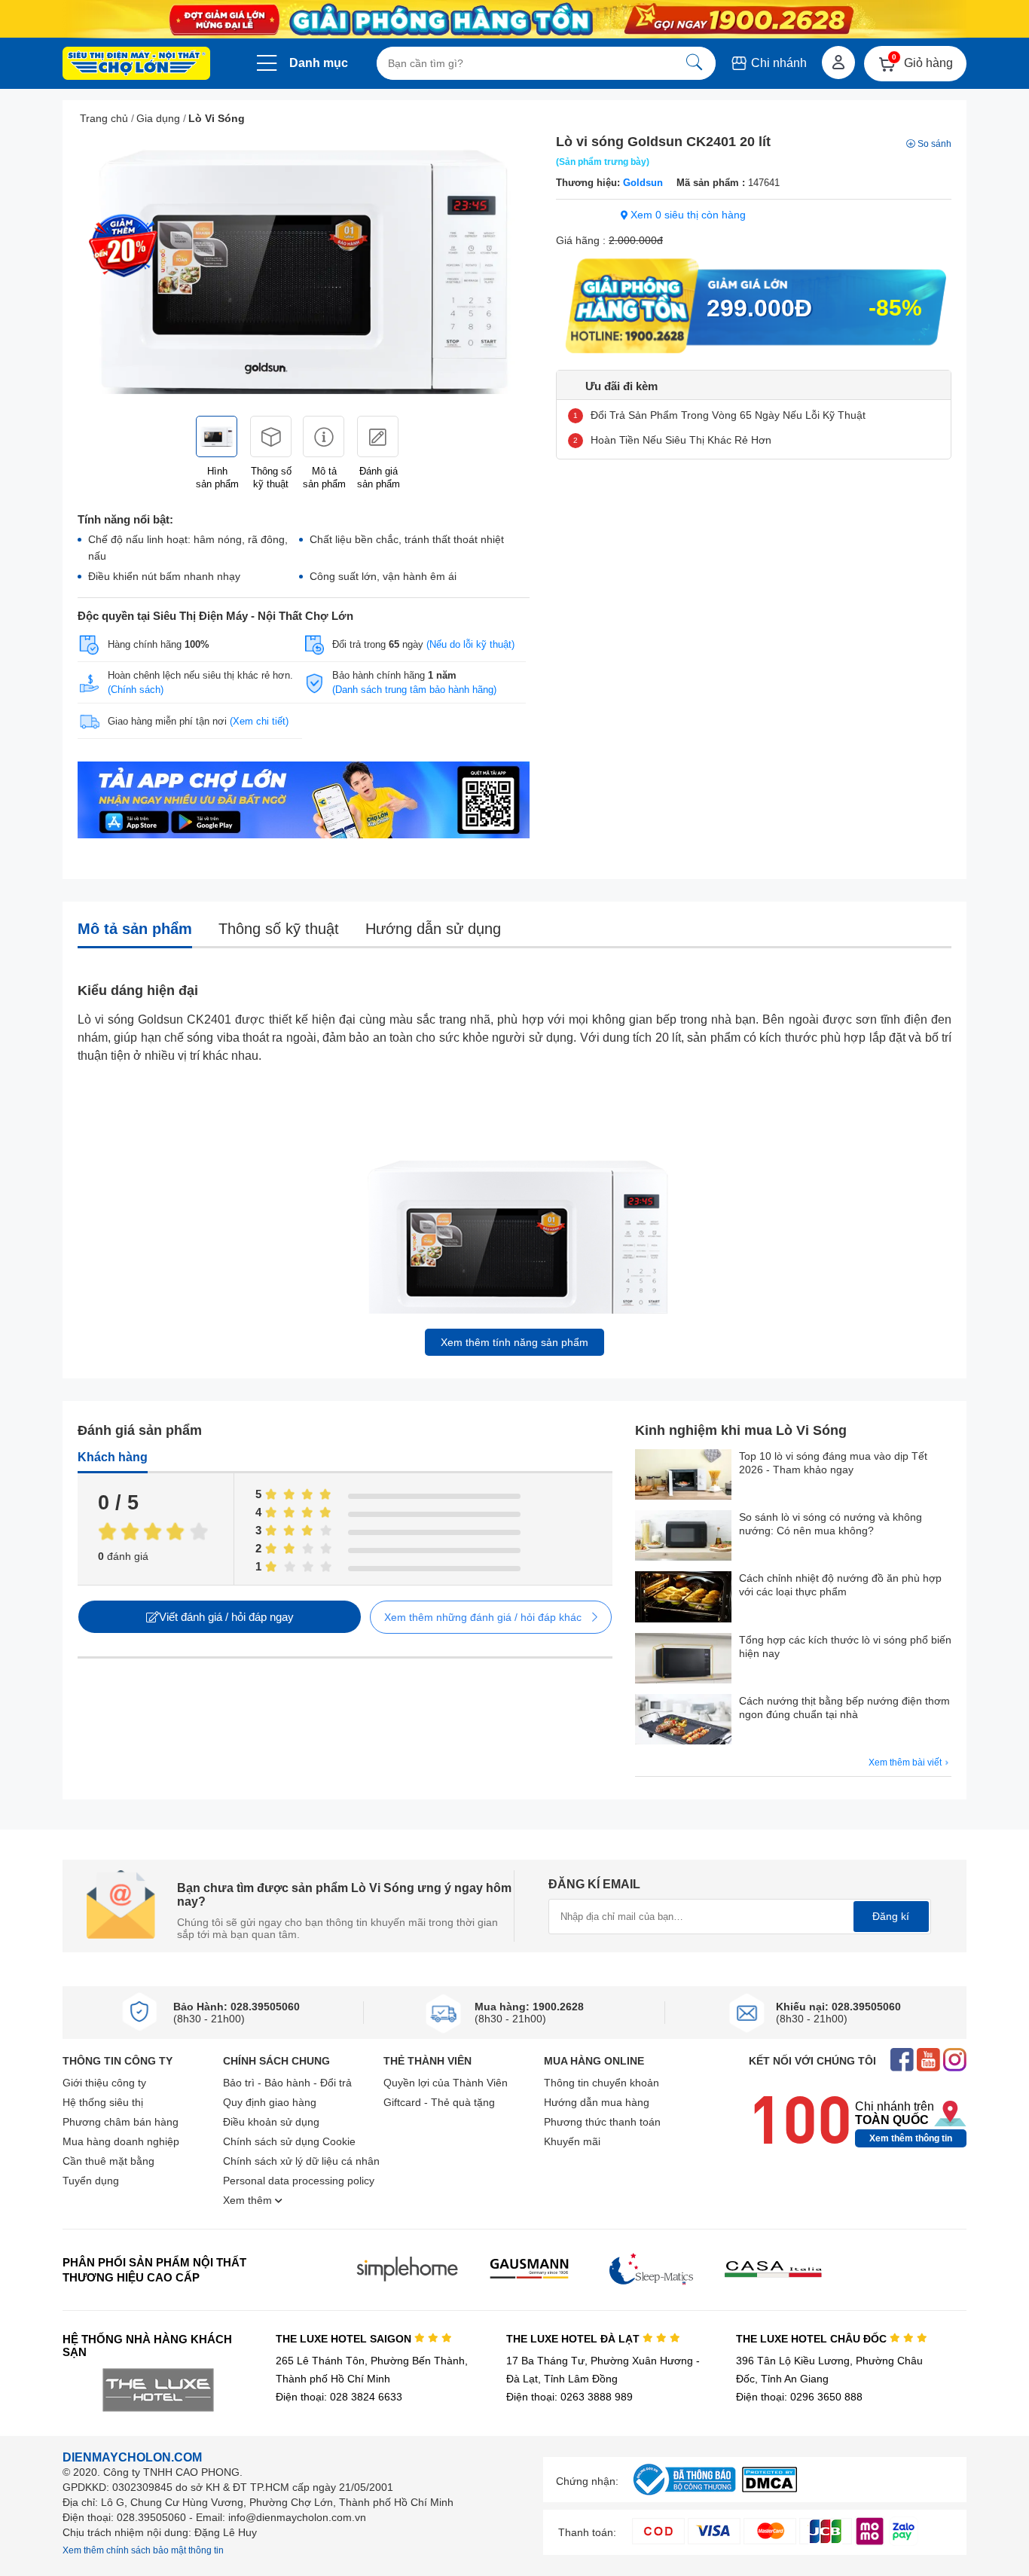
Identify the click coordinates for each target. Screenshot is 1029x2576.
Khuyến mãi (572, 2141)
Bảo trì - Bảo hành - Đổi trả (287, 2083)
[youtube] (928, 2061)
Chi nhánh (777, 63)
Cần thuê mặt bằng (108, 2161)
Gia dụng (158, 118)
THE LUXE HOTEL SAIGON (345, 2339)
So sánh (934, 144)
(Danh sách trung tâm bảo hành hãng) (414, 690)
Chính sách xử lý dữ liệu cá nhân (301, 2161)
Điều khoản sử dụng (271, 2122)
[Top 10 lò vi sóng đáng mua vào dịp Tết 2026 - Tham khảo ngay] (683, 1476)
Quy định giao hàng (270, 2102)
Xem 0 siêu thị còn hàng (687, 215)
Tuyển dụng (91, 2181)
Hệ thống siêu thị (103, 2102)
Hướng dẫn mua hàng (597, 2102)
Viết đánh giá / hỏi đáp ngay (226, 1617)
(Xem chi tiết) (259, 721)
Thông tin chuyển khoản (602, 2083)
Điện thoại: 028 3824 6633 (339, 2397)
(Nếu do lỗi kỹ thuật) (470, 644)
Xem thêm (249, 2200)
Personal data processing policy (299, 2181)
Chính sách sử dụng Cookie (289, 2141)
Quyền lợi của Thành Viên (446, 2083)
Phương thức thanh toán (602, 2122)
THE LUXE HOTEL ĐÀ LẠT (574, 2339)
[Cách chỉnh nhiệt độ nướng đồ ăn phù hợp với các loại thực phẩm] (683, 1598)
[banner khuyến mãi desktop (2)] (514, 19)
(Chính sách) (136, 690)
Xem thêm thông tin (911, 2138)
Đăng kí (891, 1916)
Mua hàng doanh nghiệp (121, 2141)
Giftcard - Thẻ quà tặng (439, 2102)
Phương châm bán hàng (121, 2122)
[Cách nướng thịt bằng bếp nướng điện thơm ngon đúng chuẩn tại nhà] (683, 1721)
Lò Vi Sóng (217, 118)
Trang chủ (104, 118)
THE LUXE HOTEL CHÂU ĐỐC (813, 2339)
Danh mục (319, 63)
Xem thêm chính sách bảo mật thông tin (143, 2550)
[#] (684, 2496)
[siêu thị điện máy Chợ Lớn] (136, 65)
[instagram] (955, 2061)
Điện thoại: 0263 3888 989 (569, 2397)
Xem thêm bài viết (906, 1763)
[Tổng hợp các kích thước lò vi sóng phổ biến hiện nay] (683, 1660)
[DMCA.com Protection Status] (769, 2488)
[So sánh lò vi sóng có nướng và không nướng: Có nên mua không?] (683, 1537)
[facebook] (902, 2061)
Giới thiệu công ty (104, 2083)
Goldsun (643, 183)
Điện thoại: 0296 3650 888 (799, 2397)
